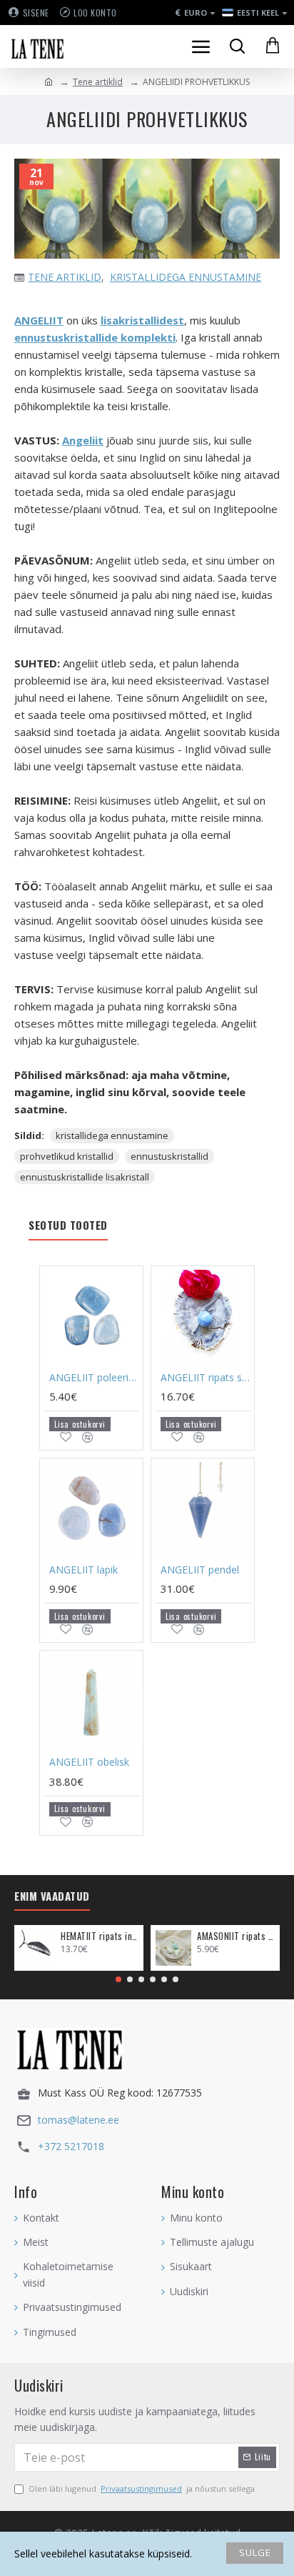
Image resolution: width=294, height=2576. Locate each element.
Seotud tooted (68, 1225)
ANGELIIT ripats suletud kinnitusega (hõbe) (206, 1378)
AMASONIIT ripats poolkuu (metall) (236, 1936)
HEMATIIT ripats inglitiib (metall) (100, 1936)
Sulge (255, 2552)
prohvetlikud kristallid (67, 1156)
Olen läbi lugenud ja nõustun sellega (142, 2488)
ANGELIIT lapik (83, 1570)
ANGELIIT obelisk (89, 1762)
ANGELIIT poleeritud (94, 1378)
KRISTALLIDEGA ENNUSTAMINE (186, 277)
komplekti (147, 337)
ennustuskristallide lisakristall (85, 1177)
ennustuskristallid (169, 1156)
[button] (118, 1979)
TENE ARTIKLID (65, 277)
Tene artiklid (98, 82)
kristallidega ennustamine (112, 1135)
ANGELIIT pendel (200, 1570)
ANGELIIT (39, 320)
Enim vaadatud (52, 1896)
